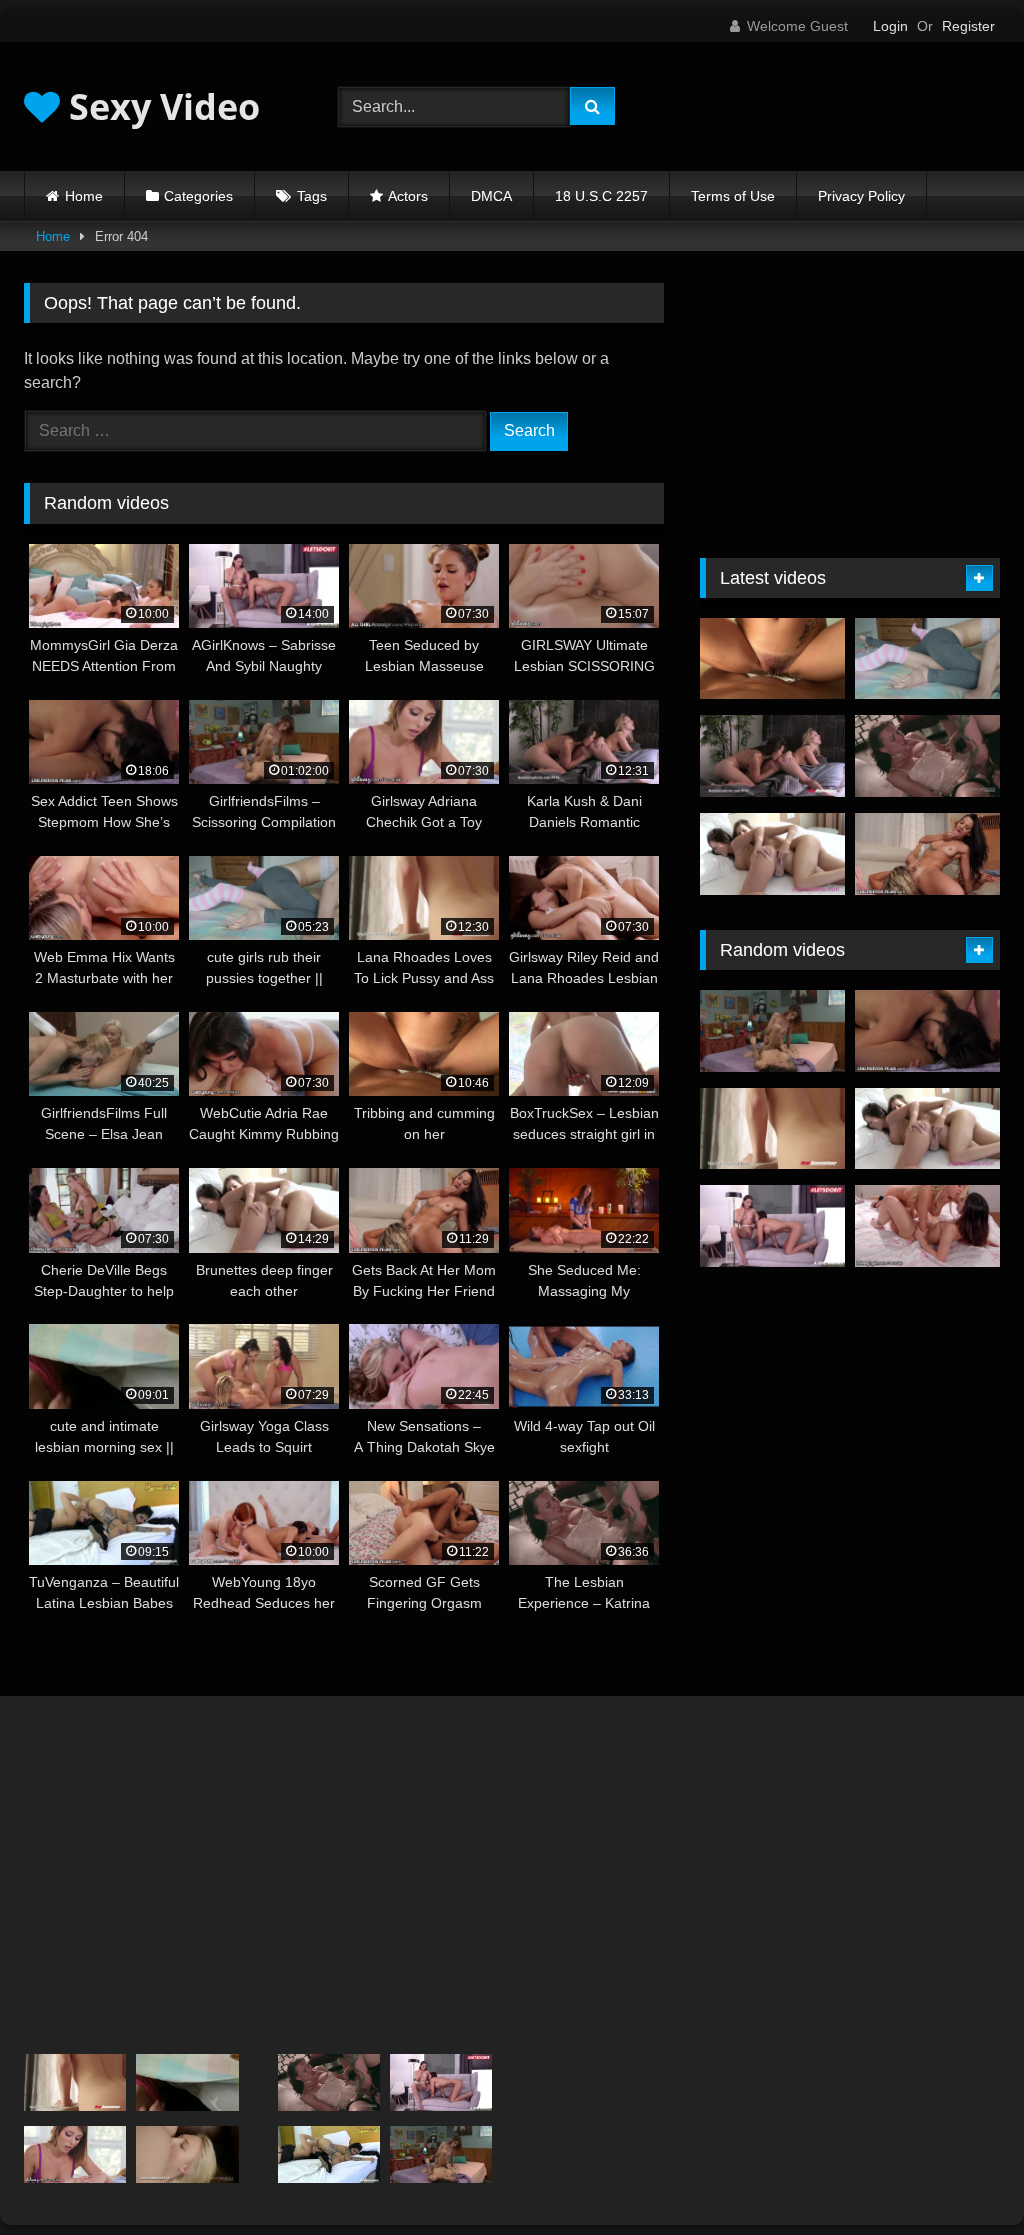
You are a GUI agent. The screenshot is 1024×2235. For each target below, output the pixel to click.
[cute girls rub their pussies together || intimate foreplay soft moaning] (927, 659)
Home (84, 196)
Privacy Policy (861, 196)
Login (890, 26)
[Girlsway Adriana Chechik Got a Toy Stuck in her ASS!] (75, 2155)
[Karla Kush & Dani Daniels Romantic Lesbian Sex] (772, 756)
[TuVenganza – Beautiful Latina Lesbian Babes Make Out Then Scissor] (329, 2155)
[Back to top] (962, 2175)
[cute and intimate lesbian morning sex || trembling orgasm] (187, 2083)
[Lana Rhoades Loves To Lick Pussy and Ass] (772, 1129)
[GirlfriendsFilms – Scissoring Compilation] (772, 1031)
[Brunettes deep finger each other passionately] (772, 854)
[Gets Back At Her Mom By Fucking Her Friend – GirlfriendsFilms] (927, 854)
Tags (312, 196)
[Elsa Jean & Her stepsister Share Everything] (187, 2155)
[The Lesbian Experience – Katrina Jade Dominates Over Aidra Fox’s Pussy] (927, 756)
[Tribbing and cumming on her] (772, 659)
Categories (198, 196)
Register (968, 26)
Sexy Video (160, 106)
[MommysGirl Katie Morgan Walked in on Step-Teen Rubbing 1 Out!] (927, 1226)
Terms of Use (733, 196)
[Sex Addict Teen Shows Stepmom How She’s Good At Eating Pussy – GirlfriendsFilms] (927, 1031)
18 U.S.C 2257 (601, 196)
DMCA (491, 196)
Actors (408, 196)
